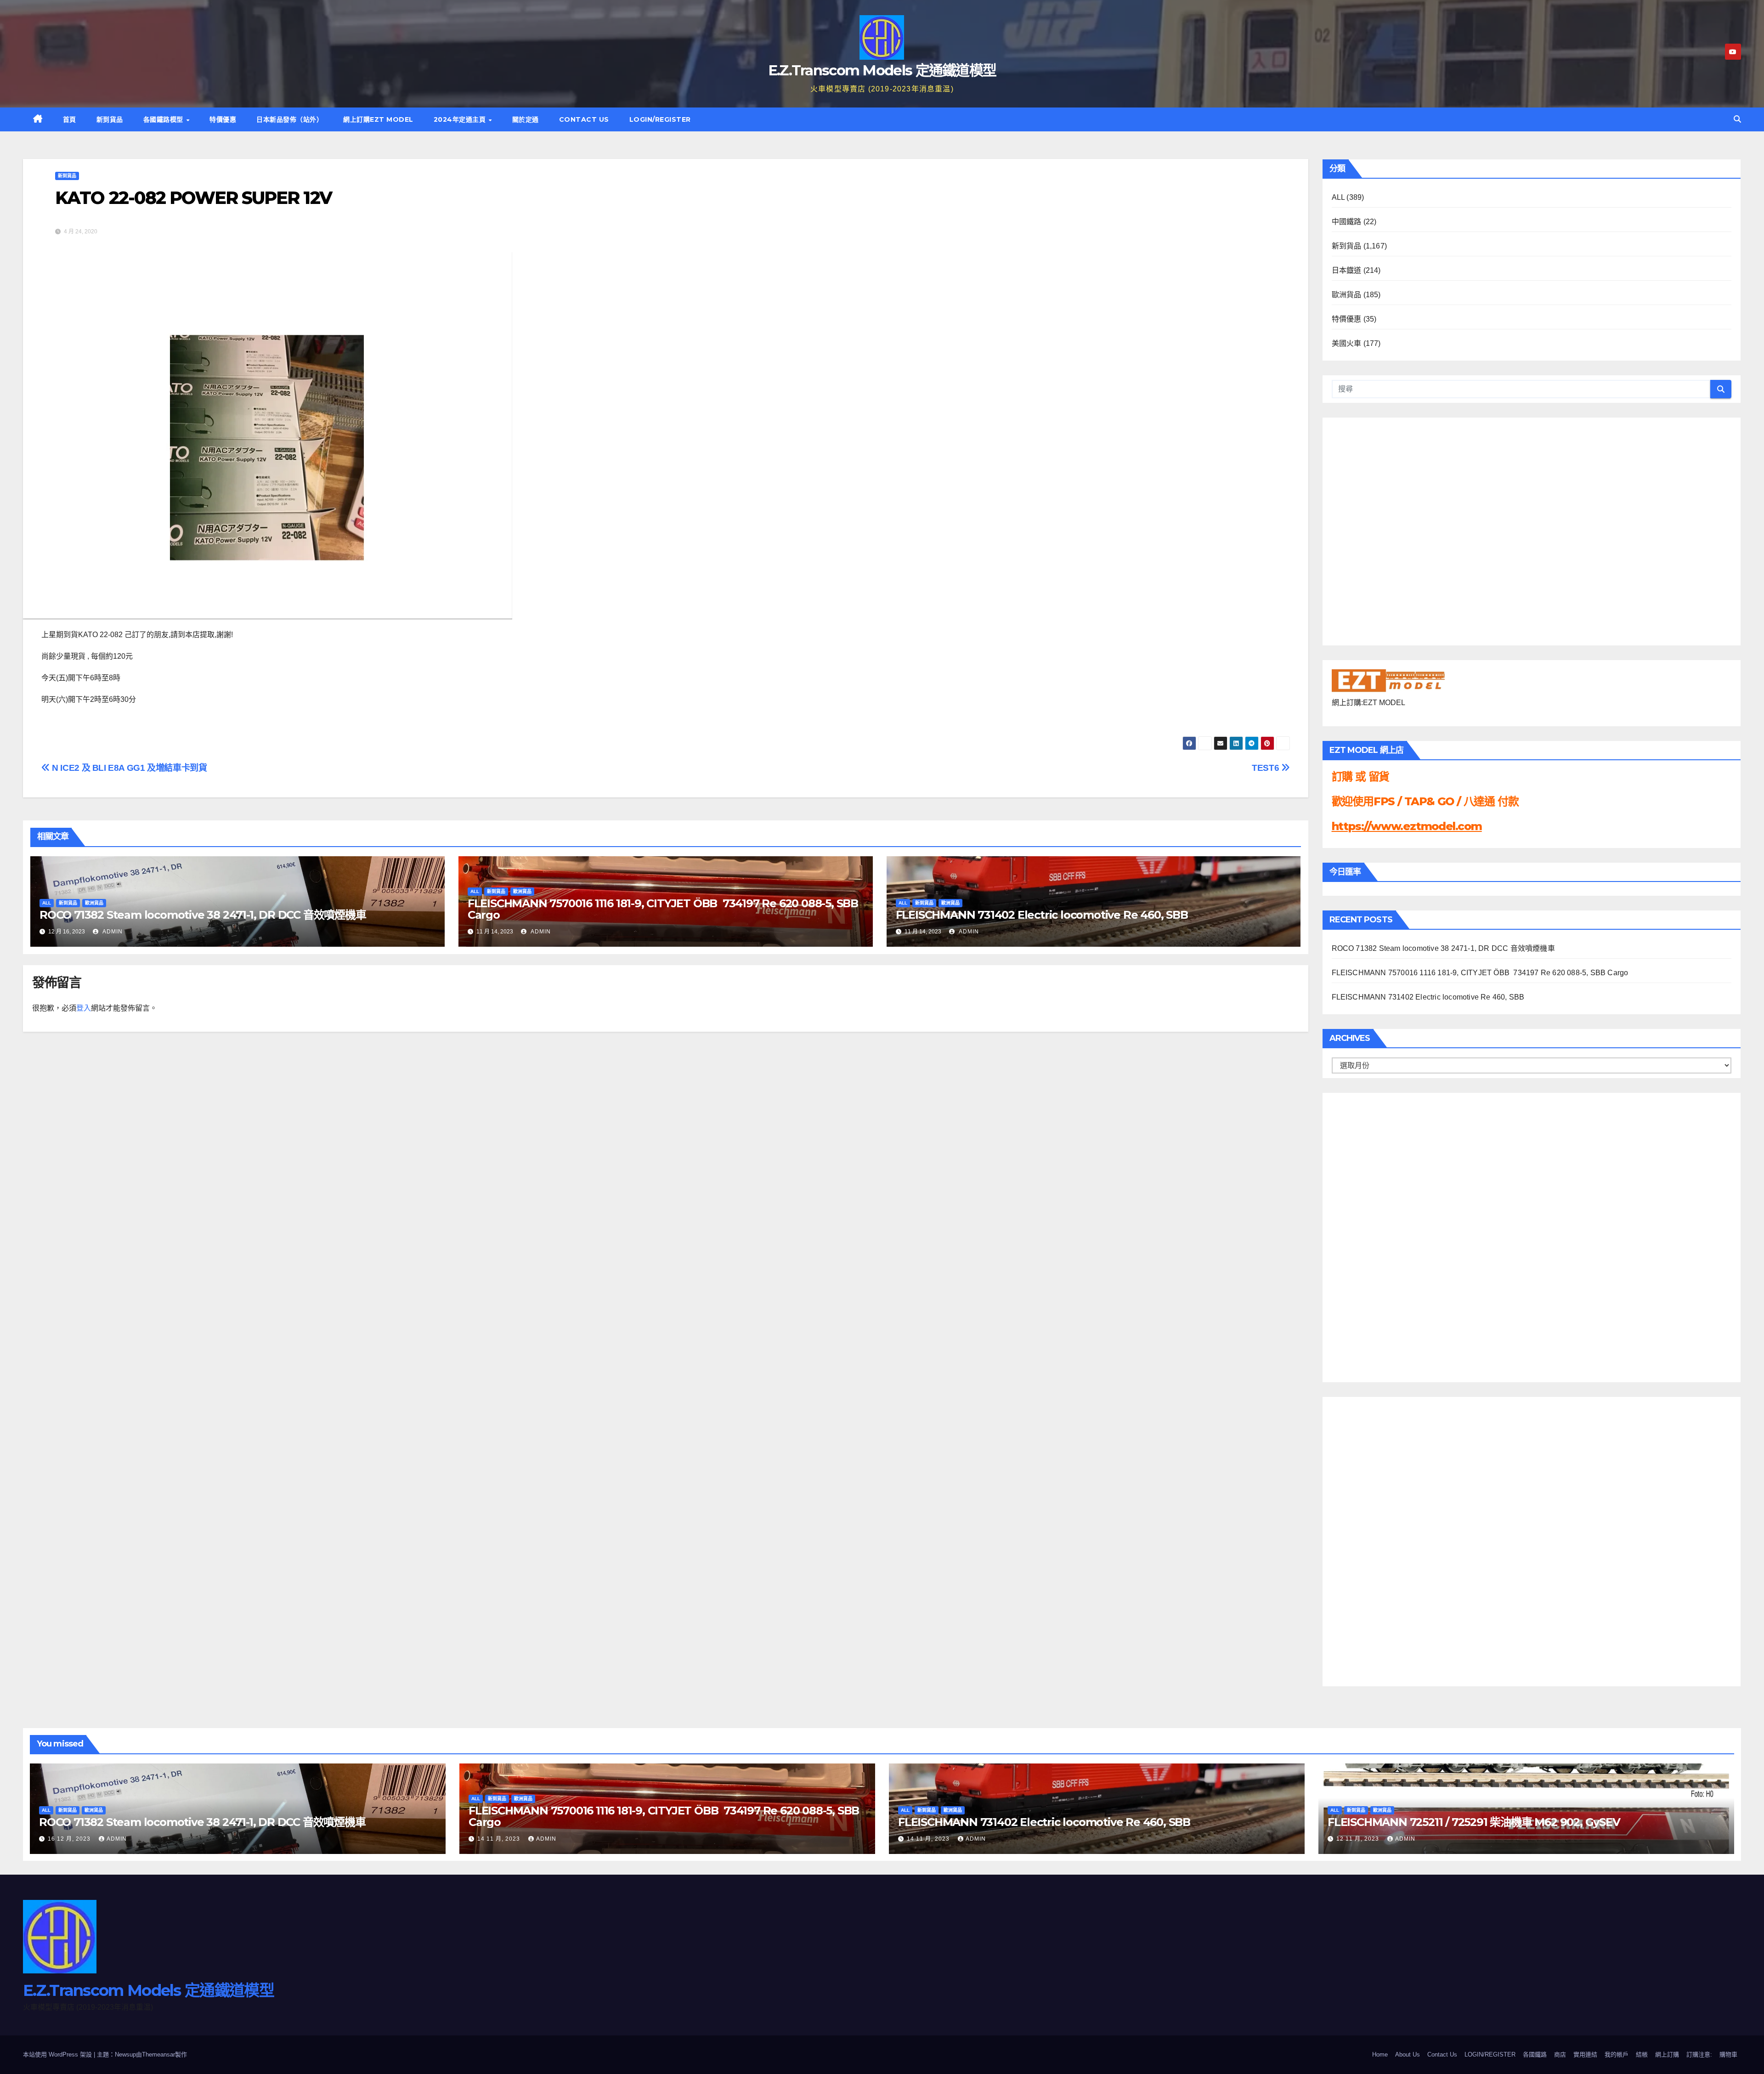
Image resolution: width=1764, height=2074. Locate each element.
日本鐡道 (1347, 270)
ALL (47, 903)
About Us (1408, 2054)
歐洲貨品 (94, 903)
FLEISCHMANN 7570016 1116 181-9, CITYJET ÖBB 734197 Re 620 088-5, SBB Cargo (663, 909)
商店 (1560, 2054)
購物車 (1728, 2054)
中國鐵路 (1347, 222)
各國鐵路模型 (164, 119)
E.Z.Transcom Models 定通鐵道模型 (882, 70)
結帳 (1642, 2054)
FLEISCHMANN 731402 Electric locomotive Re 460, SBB (1042, 915)
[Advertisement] (1368, 1235)
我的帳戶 (1617, 2054)
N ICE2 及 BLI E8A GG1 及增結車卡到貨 (129, 768)
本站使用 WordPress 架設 (58, 2054)
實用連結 (1585, 2054)
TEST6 (1266, 768)
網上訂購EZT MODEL (378, 119)
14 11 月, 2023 (500, 1839)
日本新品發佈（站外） (290, 119)
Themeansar (158, 2054)
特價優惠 (223, 119)
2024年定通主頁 (461, 119)
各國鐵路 (1535, 2054)
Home (1380, 2054)
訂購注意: (1699, 2054)
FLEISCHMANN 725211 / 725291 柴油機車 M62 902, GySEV (1474, 1822)
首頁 (70, 119)
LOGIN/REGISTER (660, 119)
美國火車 (1347, 343)
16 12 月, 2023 (70, 1839)
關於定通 (526, 119)
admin (112, 932)
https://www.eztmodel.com (1407, 826)
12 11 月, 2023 (1359, 1839)
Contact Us (584, 119)
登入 (84, 1008)
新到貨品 (110, 119)
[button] (1737, 119)
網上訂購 (1667, 2054)
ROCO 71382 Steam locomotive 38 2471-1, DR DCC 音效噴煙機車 (203, 915)
